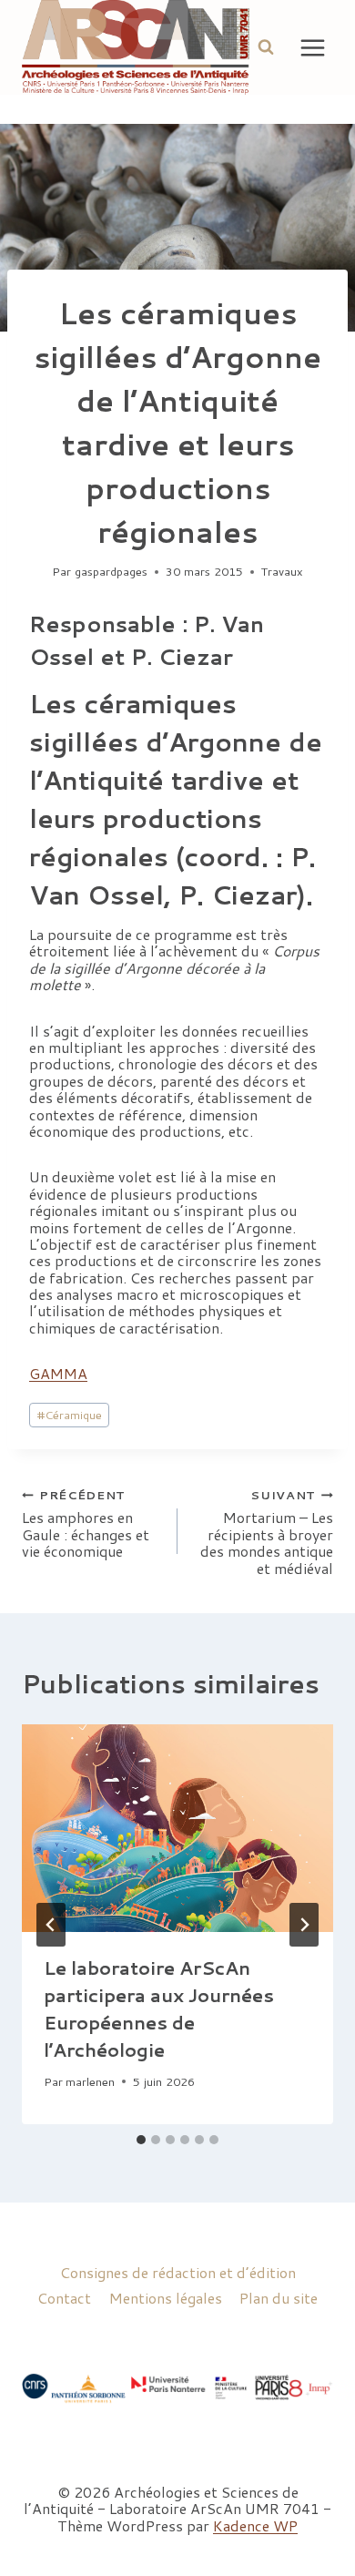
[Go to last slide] (51, 1925)
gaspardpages (111, 571)
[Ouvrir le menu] (313, 47)
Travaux (282, 571)
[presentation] (177, 1828)
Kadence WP (255, 2525)
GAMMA (58, 1373)
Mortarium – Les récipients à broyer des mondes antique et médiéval (267, 1532)
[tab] (141, 2140)
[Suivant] (304, 1925)
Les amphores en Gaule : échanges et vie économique (86, 1523)
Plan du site (279, 2298)
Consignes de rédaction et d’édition (178, 2272)
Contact (64, 2298)
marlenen (90, 2081)
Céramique (70, 1415)
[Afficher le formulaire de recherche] (266, 47)
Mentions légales (166, 2298)
